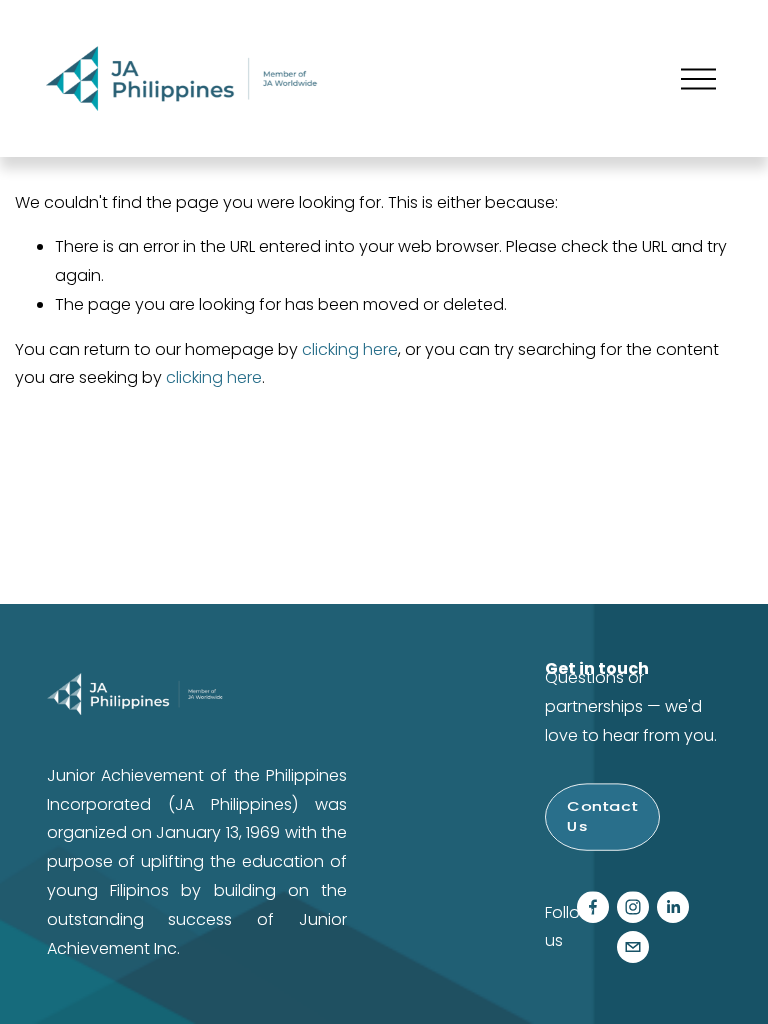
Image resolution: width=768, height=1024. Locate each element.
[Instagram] (633, 907)
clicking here (350, 349)
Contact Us (602, 817)
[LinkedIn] (673, 907)
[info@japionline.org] (633, 947)
